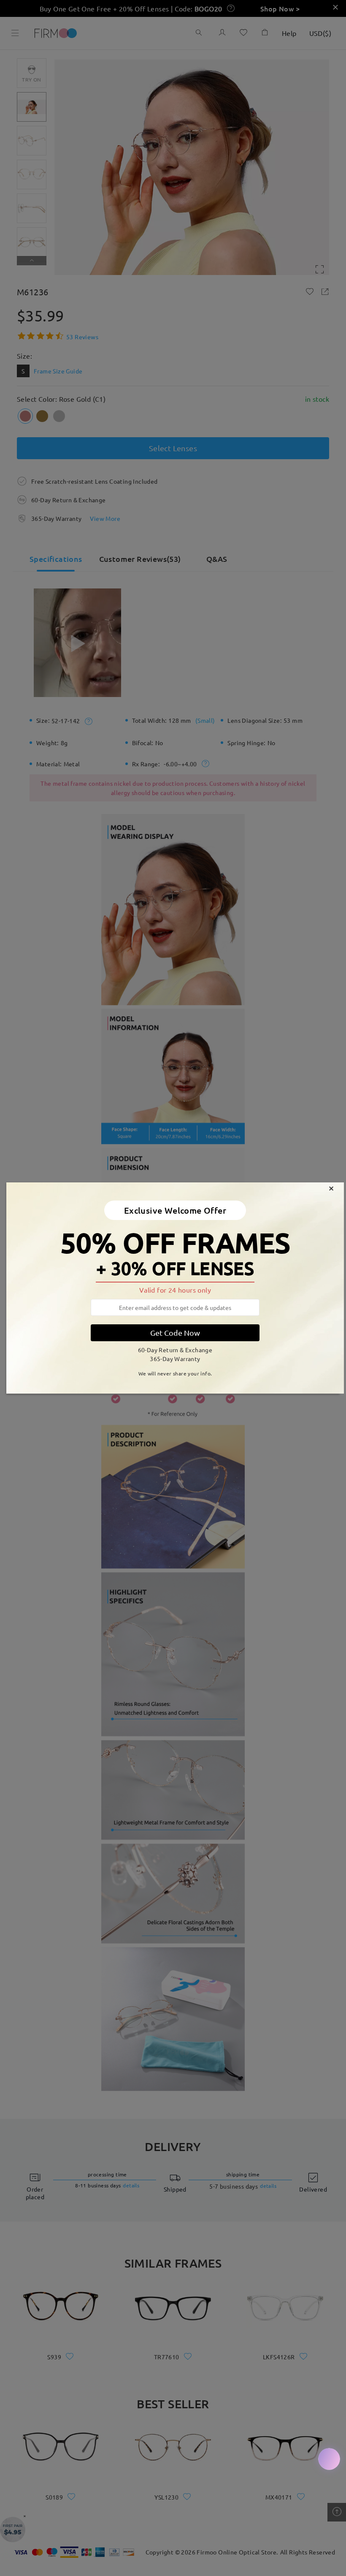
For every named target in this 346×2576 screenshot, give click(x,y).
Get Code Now (175, 1333)
